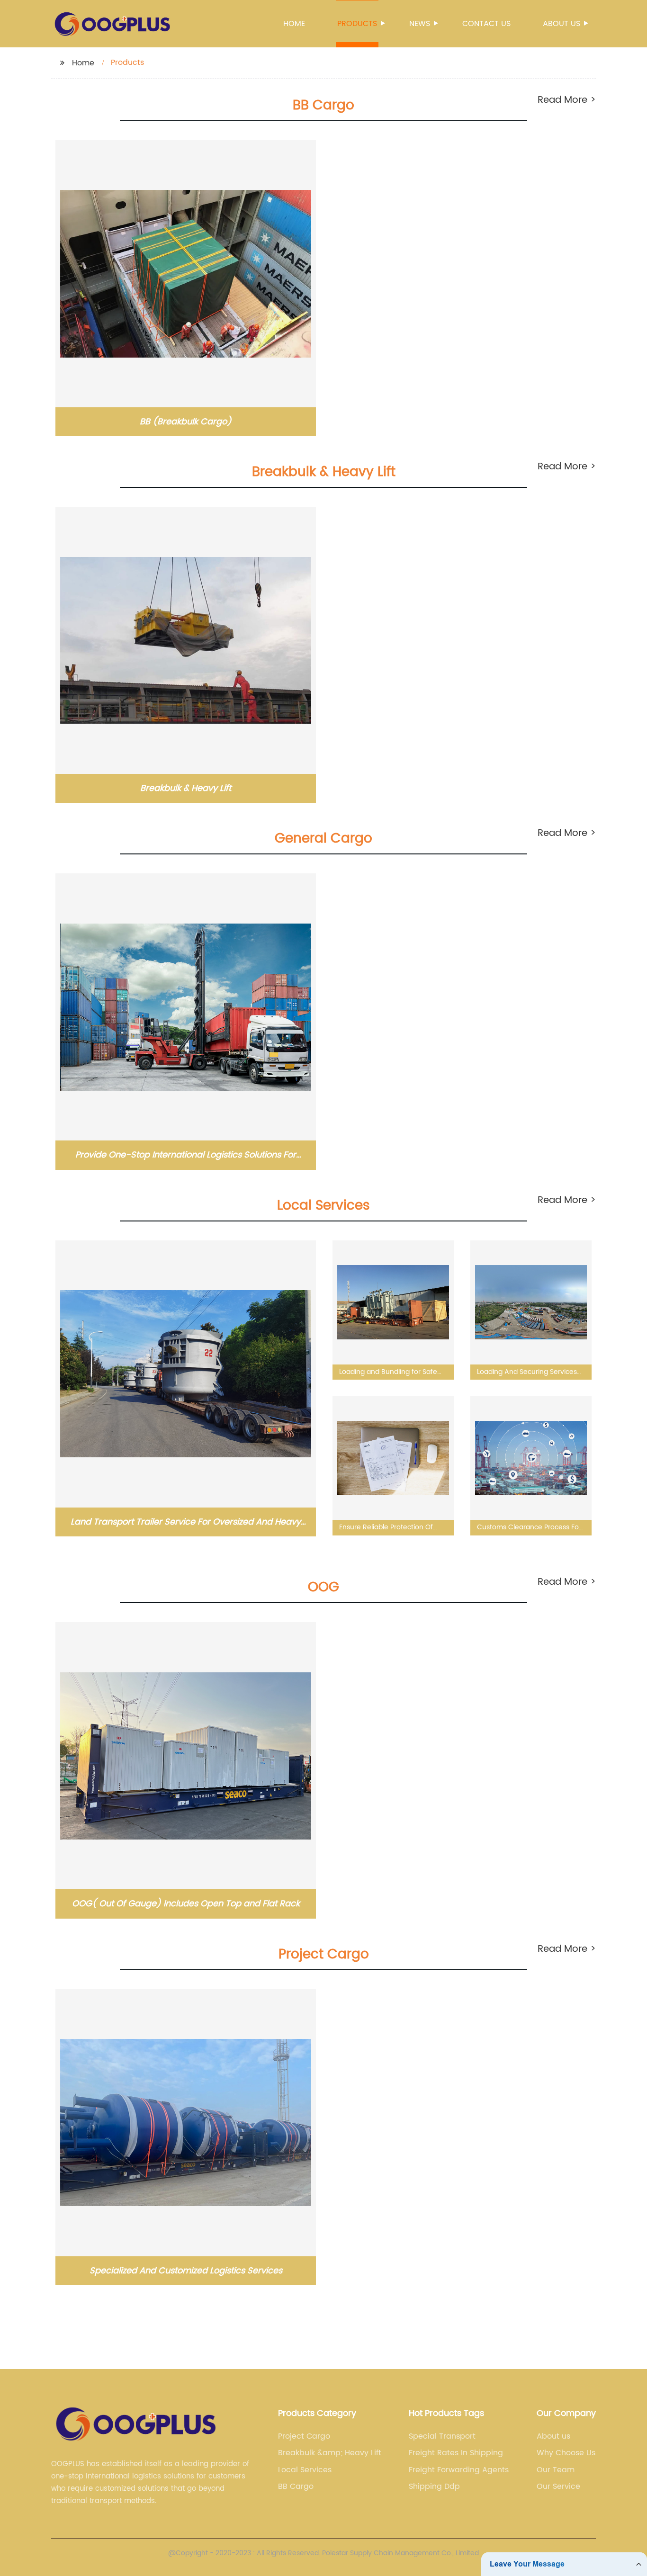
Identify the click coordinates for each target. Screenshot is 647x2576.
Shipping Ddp (434, 2486)
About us (562, 24)
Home (294, 24)
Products (357, 24)
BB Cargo (296, 2486)
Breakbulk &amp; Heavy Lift (330, 2453)
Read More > (567, 100)
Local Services (305, 2470)
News (420, 24)
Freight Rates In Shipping (456, 2453)
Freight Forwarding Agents (459, 2470)
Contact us (486, 24)
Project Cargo (304, 2436)
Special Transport (442, 2436)
